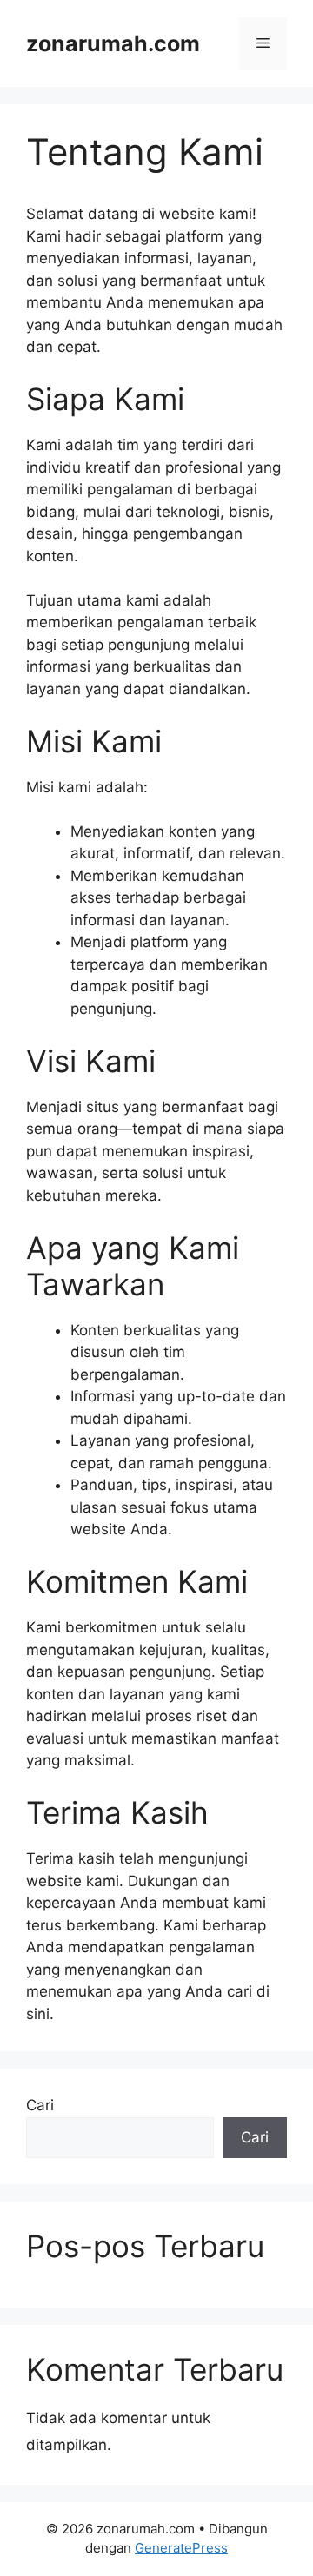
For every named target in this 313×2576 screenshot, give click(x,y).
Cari (40, 2105)
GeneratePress (181, 2548)
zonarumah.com (113, 43)
